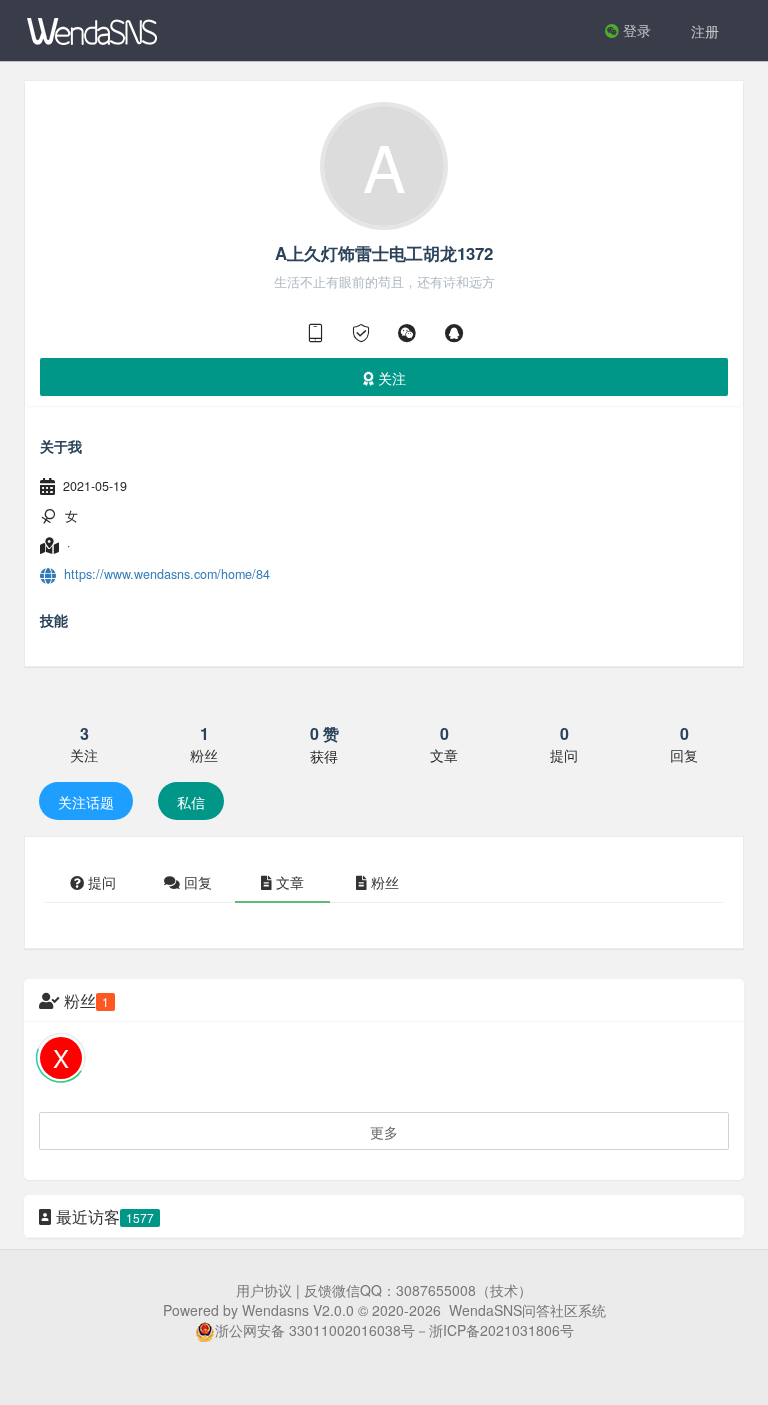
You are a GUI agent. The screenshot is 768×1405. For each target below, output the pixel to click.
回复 (196, 882)
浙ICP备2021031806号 (501, 1330)
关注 (390, 378)
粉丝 (383, 882)
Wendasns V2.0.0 (298, 1310)
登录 (635, 30)
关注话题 (86, 802)
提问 (100, 882)
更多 (384, 1132)
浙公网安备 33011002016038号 (315, 1330)
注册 (705, 31)
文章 (288, 882)
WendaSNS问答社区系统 (527, 1310)
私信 (191, 802)
